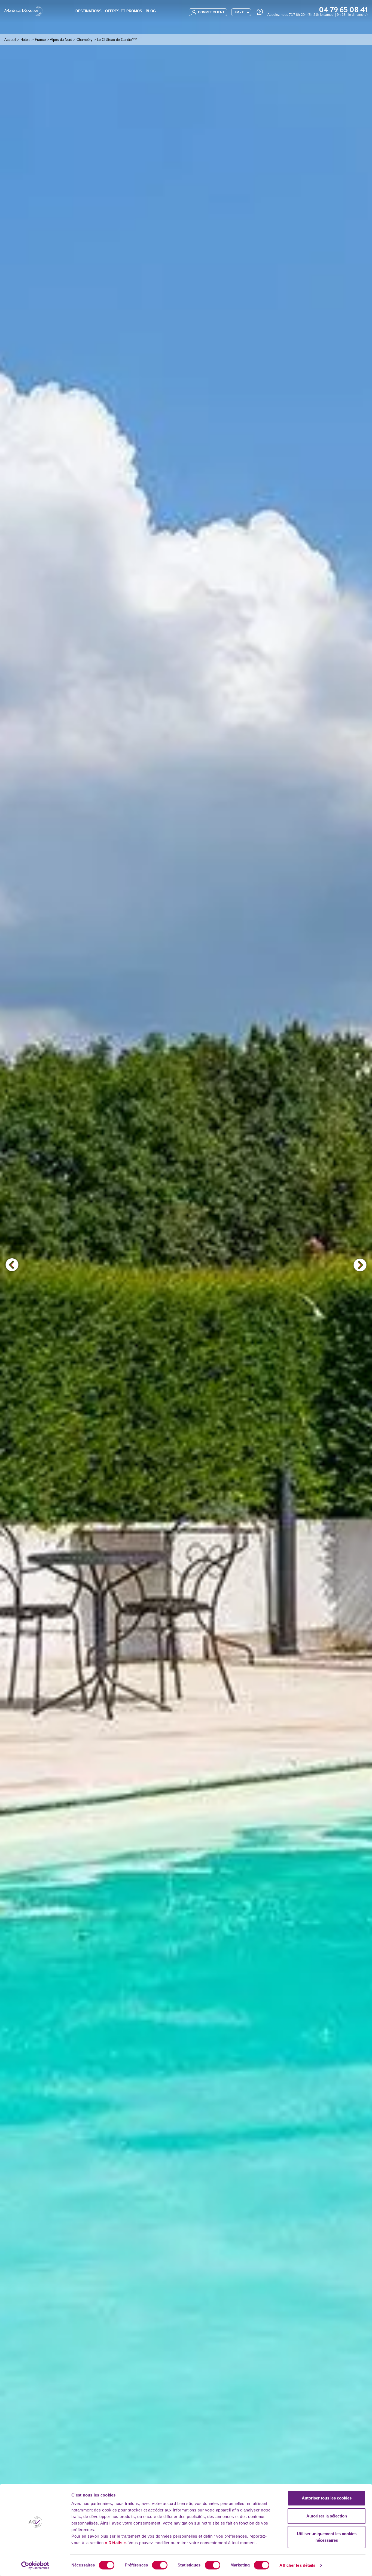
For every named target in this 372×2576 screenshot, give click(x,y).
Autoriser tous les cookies (327, 2498)
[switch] (160, 2565)
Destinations (89, 11)
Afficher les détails (297, 2565)
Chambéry (85, 40)
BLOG (151, 11)
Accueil (10, 40)
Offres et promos (124, 11)
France (40, 40)
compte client (211, 12)
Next (360, 1265)
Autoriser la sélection (327, 2516)
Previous (12, 1265)
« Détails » (115, 2543)
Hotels (25, 40)
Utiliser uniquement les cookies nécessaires (327, 2537)
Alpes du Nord (61, 40)
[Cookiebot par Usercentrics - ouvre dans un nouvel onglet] (35, 2565)
